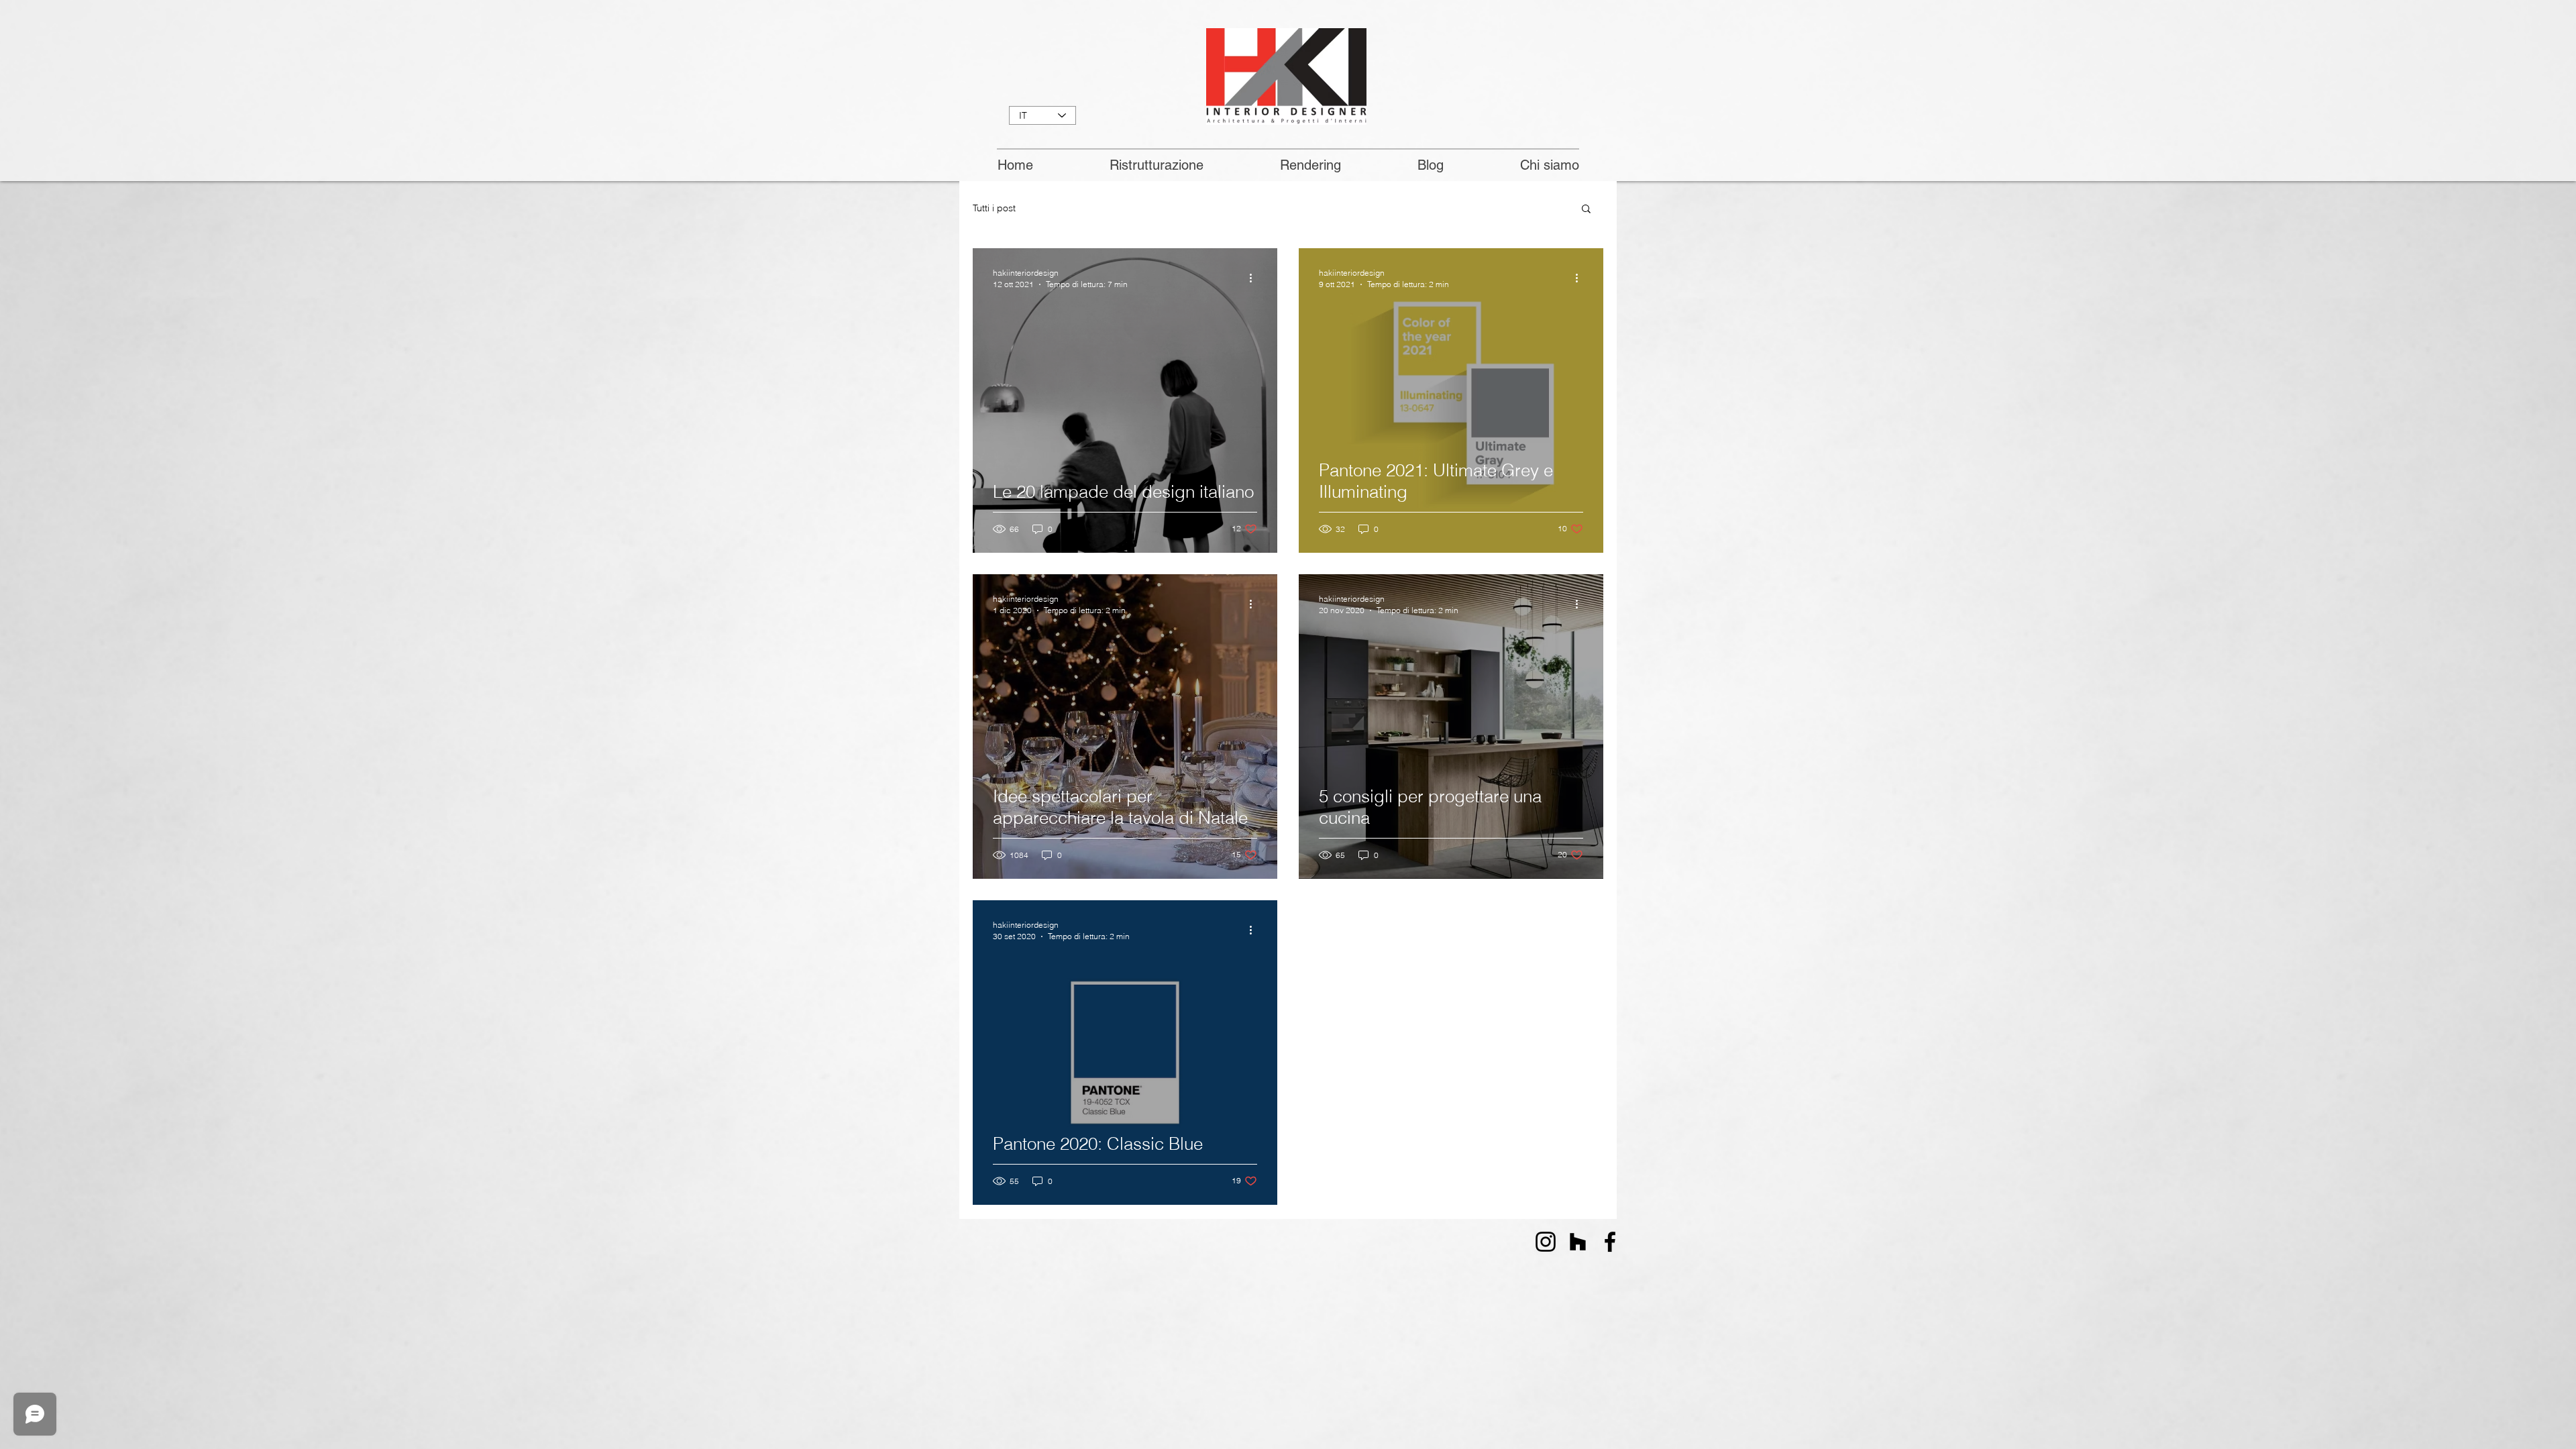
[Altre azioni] (1255, 278)
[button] (1586, 210)
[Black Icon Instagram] (1546, 1242)
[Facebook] (1610, 1242)
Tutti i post (994, 208)
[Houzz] (1578, 1242)
